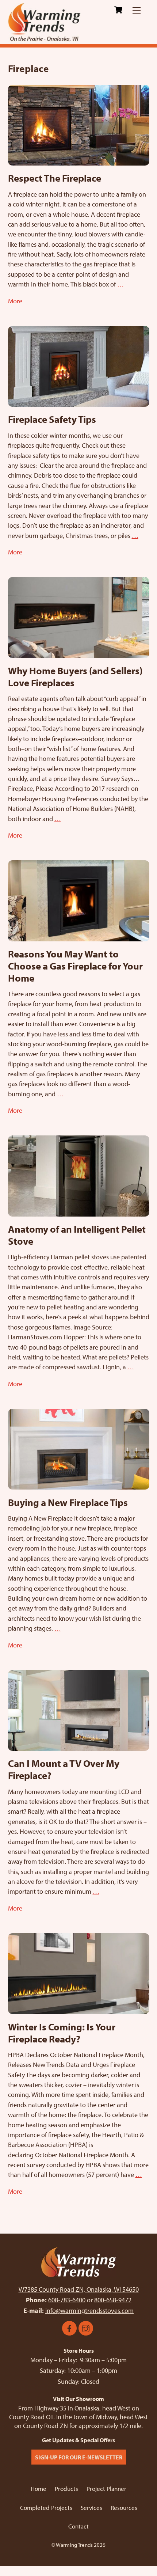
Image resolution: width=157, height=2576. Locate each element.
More (15, 301)
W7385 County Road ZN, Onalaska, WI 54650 (79, 2289)
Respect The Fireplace (55, 178)
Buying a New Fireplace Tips (68, 1502)
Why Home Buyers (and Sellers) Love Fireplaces (75, 676)
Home (39, 2488)
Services (91, 2507)
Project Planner (106, 2488)
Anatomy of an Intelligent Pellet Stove (77, 1235)
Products (66, 2488)
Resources (124, 2507)
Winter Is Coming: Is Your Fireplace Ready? (62, 2033)
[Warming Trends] (45, 38)
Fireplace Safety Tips (52, 419)
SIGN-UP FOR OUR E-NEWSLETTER (79, 2457)
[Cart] (118, 10)
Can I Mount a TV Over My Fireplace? (64, 1769)
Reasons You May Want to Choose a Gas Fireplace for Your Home (75, 966)
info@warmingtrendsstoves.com (89, 2311)
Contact (78, 2526)
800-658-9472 (113, 2300)
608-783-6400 (67, 2300)
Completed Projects (46, 2507)
